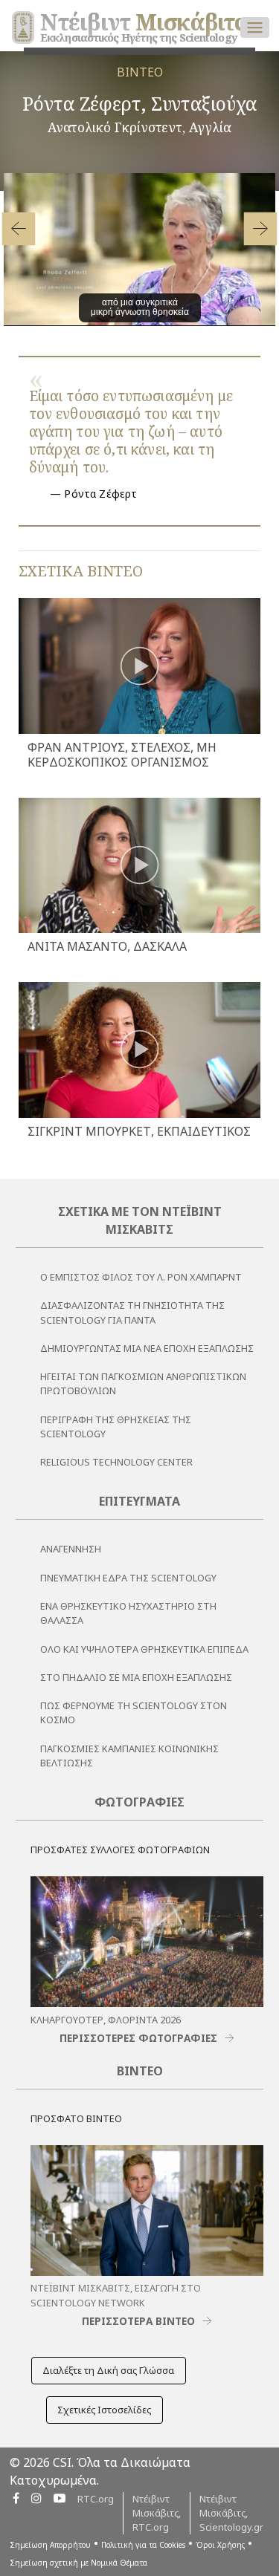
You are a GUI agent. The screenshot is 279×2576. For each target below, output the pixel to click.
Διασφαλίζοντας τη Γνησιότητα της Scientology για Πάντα (132, 1312)
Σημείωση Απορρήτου (50, 2545)
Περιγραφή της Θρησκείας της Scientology (116, 1427)
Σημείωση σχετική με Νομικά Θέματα (78, 2563)
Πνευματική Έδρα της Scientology (128, 1578)
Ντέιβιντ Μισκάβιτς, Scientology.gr (231, 2513)
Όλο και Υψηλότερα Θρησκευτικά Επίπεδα (144, 1649)
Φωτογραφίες (139, 1802)
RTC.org (96, 2499)
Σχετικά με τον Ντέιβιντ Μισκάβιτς (140, 1220)
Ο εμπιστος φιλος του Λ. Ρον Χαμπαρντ (141, 1277)
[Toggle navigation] (255, 27)
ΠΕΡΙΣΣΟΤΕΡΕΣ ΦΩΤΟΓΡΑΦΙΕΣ (138, 2038)
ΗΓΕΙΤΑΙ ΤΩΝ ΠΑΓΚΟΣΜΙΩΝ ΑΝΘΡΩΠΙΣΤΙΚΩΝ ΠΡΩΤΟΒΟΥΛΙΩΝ (143, 1383)
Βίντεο (140, 2071)
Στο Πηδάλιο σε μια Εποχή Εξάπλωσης (136, 1677)
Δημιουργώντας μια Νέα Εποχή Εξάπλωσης (147, 1348)
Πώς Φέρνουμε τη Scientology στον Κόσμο (134, 1713)
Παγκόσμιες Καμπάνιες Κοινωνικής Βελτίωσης (129, 1756)
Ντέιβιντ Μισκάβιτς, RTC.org (157, 2513)
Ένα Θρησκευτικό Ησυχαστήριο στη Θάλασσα (128, 1613)
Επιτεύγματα (139, 1501)
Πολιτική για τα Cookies (143, 2545)
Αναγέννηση (71, 1549)
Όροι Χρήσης (220, 2545)
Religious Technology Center (116, 1462)
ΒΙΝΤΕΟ (140, 72)
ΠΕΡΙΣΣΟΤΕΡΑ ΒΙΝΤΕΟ (138, 2321)
